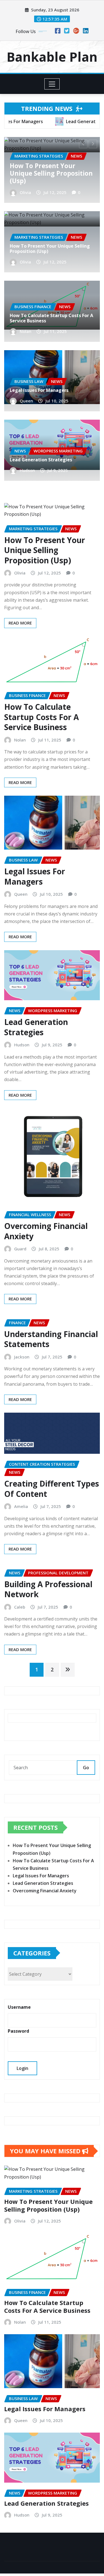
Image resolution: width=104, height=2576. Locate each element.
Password (18, 2031)
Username (19, 2007)
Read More (20, 623)
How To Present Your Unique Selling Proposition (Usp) (50, 249)
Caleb (20, 1607)
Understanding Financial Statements (51, 1339)
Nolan (27, 192)
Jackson (22, 1357)
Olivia (25, 262)
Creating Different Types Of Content (52, 1489)
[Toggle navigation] (52, 84)
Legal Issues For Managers (39, 390)
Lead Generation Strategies (41, 460)
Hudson (27, 470)
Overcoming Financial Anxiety (46, 1231)
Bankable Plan (52, 57)
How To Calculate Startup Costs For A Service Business (52, 173)
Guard (20, 1249)
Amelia (21, 1506)
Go (86, 1768)
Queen (26, 401)
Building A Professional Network (48, 1589)
